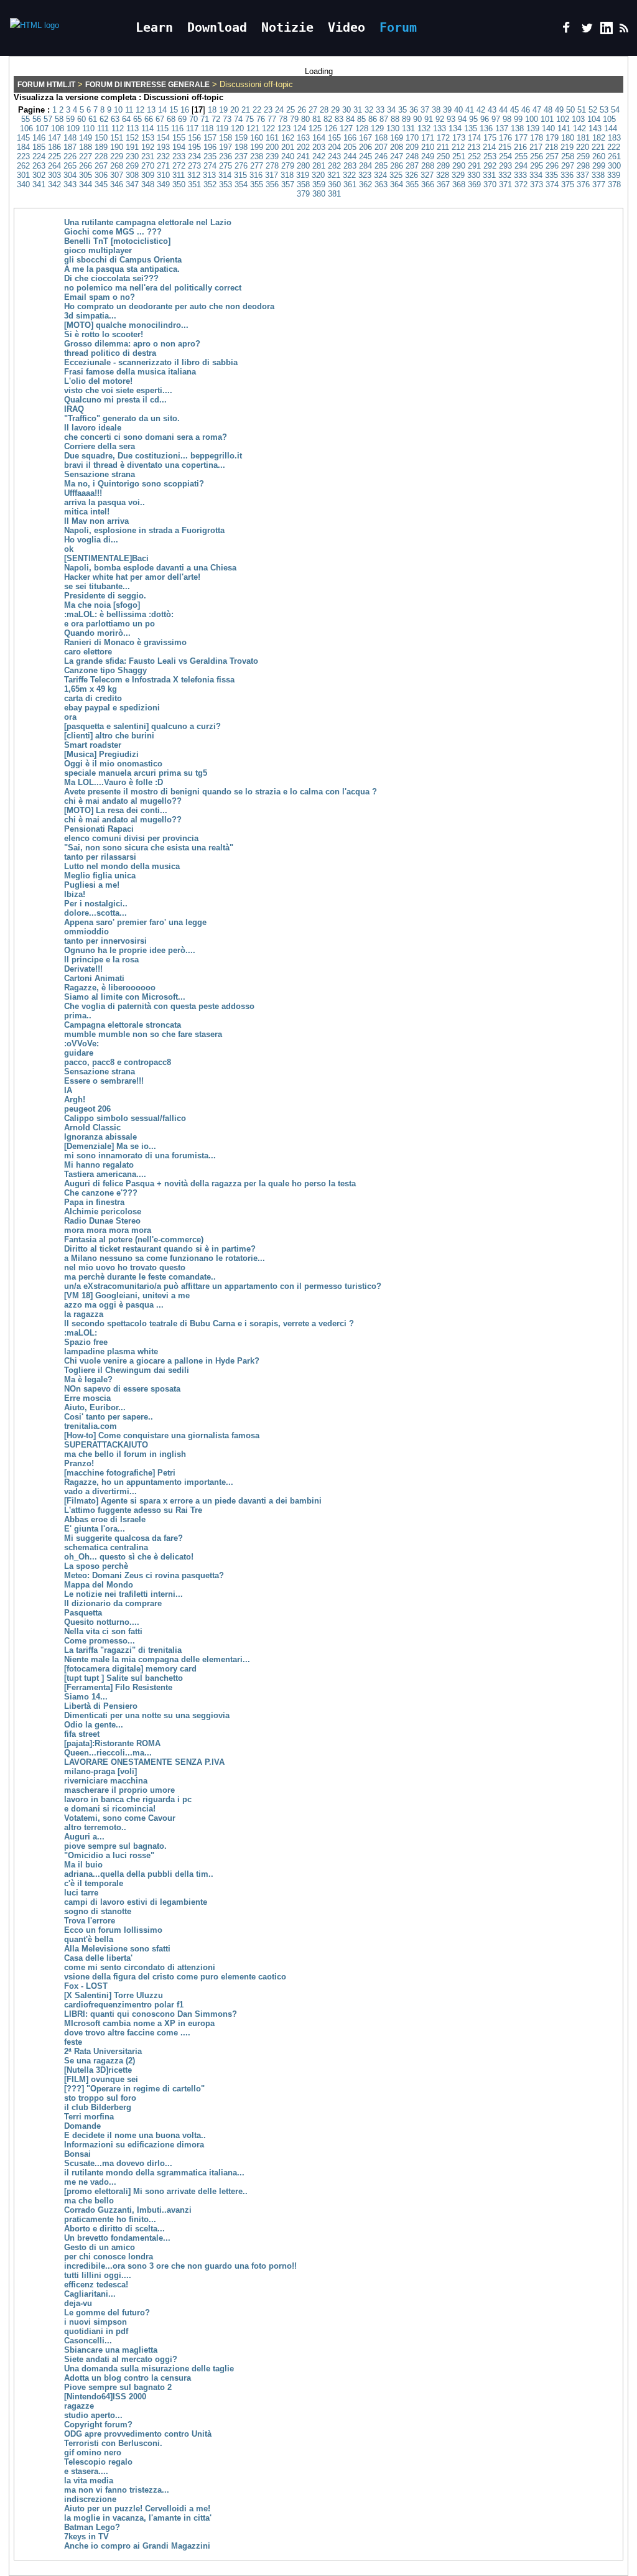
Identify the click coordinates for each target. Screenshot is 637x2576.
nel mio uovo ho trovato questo (125, 1267)
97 (496, 119)
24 (279, 110)
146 (39, 138)
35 (402, 110)
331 (489, 175)
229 (117, 156)
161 (272, 138)
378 (614, 184)
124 (300, 128)
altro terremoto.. (95, 1827)
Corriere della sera (100, 446)
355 (257, 184)
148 (70, 138)
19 (223, 110)
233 (179, 156)
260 (599, 156)
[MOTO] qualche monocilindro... (126, 325)
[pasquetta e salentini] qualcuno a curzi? (142, 726)
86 (373, 119)
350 (179, 184)
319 (303, 175)
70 (193, 119)
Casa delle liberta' (98, 1958)
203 (319, 147)
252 (474, 156)
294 (521, 166)
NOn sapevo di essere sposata (122, 1389)
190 (117, 147)
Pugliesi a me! (92, 885)
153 (148, 138)
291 (474, 166)
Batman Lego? (92, 2527)
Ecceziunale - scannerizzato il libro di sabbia (151, 362)
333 (520, 175)
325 (396, 175)
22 (257, 110)
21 (246, 110)
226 (70, 156)
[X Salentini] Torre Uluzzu (114, 1995)
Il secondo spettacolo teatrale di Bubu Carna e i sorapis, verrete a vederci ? (209, 1323)
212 (458, 147)
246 (381, 156)
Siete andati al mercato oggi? (121, 2359)
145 (23, 138)
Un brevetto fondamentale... (117, 2238)
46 (526, 110)
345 (101, 184)
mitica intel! (87, 512)
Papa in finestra (94, 1202)
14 (162, 110)
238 (257, 156)
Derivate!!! (83, 969)
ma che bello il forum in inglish (125, 1454)
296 (552, 166)
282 (334, 166)
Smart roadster (93, 745)
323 (365, 175)
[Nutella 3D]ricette (98, 2070)
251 (459, 156)
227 (86, 156)
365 (412, 184)
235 (210, 156)
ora (70, 717)
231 (148, 156)
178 (537, 138)
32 (369, 110)
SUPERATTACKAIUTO (106, 1445)
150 (101, 138)
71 (205, 119)
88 (395, 119)
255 (521, 156)
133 (439, 128)
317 (272, 175)
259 (583, 156)
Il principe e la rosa (101, 960)
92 (440, 119)
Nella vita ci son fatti (103, 1631)
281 (319, 166)
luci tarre (81, 1893)
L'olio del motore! (98, 381)
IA (68, 1090)
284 (365, 166)
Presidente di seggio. (105, 596)
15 (174, 110)
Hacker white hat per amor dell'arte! (132, 577)
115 (162, 128)
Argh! (75, 1100)
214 (489, 147)
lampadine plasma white (111, 1351)
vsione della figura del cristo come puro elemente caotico (175, 1977)
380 (319, 194)
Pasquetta (83, 1613)
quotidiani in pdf (96, 2331)
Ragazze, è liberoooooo (110, 988)
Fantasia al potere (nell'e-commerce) (134, 1239)
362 (365, 184)
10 (118, 110)
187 (70, 147)
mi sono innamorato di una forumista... (140, 1155)
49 (559, 110)
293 (505, 166)
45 (514, 110)
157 (210, 138)
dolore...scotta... (95, 913)
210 (428, 147)
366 (428, 184)
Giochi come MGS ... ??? (113, 232)
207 (381, 147)
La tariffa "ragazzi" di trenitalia (123, 1650)
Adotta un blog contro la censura (128, 2378)
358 (303, 184)
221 (598, 147)
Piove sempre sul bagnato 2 (118, 2387)
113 (133, 128)
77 (272, 119)
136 (486, 128)
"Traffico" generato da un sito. (122, 418)
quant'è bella (89, 1939)
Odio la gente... (94, 1725)
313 (209, 175)
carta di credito (93, 698)
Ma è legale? (88, 1379)
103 (578, 119)
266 (86, 166)
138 (517, 128)
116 (177, 128)
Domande (82, 2126)
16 (185, 110)
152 (132, 138)
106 (26, 128)
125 (315, 128)
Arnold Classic (92, 1128)
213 (474, 147)
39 (447, 110)
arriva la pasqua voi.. (105, 502)
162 (288, 138)
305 (86, 175)
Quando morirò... (97, 633)
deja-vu (78, 2303)
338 (598, 175)
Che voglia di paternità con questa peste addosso (159, 1006)
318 (287, 175)
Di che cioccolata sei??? (111, 278)
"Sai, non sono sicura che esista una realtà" (149, 848)
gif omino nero (93, 2453)
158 (226, 138)
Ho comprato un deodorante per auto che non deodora (169, 306)
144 (611, 128)
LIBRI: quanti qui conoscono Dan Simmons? (151, 2014)
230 (132, 156)
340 (23, 184)
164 (319, 138)
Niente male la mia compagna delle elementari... (157, 1659)
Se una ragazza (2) (100, 2061)
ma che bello (89, 2201)
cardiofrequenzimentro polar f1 (124, 2005)
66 (149, 119)
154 (163, 138)
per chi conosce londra (109, 2257)
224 (39, 156)
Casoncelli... (88, 2341)
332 (505, 175)
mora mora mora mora (108, 1230)
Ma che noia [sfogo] (102, 605)
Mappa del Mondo (99, 1585)
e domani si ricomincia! (110, 1809)
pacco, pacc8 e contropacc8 (118, 1062)
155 (179, 138)
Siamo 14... (86, 1697)
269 (132, 166)
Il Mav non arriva (96, 521)
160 (257, 138)
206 (365, 147)
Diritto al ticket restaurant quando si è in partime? (160, 1249)
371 (505, 184)
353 (226, 184)
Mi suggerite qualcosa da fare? (123, 1538)
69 (182, 119)
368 (459, 184)
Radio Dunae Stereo (102, 1221)
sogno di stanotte (98, 1911)
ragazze (79, 2406)
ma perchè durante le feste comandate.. (140, 1277)
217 (536, 147)
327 (427, 175)
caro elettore (88, 652)
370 (490, 184)
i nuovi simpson (95, 2322)
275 (226, 166)
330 (474, 175)
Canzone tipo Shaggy (105, 670)
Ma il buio (83, 1865)
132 (424, 128)
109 (73, 128)
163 (303, 138)
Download (217, 27)
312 (194, 175)
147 (54, 138)
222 (614, 147)
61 (93, 119)
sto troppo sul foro (100, 2098)
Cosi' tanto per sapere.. (109, 1417)
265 (70, 166)
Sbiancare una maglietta (111, 2350)
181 (583, 138)
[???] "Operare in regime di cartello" (134, 2089)
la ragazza (84, 1314)
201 (288, 147)
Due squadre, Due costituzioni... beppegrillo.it (153, 456)
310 (163, 175)
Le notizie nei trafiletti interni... (123, 1594)
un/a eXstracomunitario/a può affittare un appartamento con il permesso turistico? (223, 1286)
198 (241, 147)
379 (303, 194)
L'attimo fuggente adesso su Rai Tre (133, 1510)
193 (163, 147)
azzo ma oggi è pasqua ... (114, 1305)
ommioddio (86, 932)
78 (283, 119)
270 (148, 166)
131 (408, 128)
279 (288, 166)
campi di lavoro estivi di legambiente (136, 1902)
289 (443, 166)
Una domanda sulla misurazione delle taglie (149, 2369)
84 (350, 119)
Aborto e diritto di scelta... (114, 2229)
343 (70, 184)
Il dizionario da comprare (113, 1603)
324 (380, 175)
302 (39, 175)
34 (391, 110)
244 (350, 156)
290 (459, 166)
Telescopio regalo (98, 2462)
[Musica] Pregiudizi (101, 754)
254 (505, 156)
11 (129, 110)
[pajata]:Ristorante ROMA (112, 1743)
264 (54, 166)
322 (349, 175)
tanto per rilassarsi (100, 857)
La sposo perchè (96, 1566)
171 (428, 138)
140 (548, 128)
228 (101, 156)
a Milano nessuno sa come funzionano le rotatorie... (165, 1258)
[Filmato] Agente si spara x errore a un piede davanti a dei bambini (193, 1501)
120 (237, 128)
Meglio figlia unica (100, 876)
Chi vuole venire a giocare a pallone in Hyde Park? (162, 1361)
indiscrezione (90, 2499)
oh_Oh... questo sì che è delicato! (129, 1557)
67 (160, 119)
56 (37, 119)
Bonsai (77, 2154)
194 (179, 147)
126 (331, 128)
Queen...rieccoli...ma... (108, 1753)
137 (502, 128)
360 (334, 184)
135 (471, 128)
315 (240, 175)
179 (552, 138)
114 (147, 128)
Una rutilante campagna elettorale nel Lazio (148, 222)
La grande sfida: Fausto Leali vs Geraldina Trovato (161, 661)
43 (492, 110)
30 (346, 110)
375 (568, 184)
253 (490, 156)
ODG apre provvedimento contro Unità (138, 2434)
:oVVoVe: (81, 1044)
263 (39, 166)
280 (303, 166)
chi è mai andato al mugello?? (123, 801)
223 (23, 156)
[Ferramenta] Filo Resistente (118, 1687)
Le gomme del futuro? (107, 2313)
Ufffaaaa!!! (83, 493)
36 (414, 110)
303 (54, 175)
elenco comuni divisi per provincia (131, 838)
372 (521, 184)
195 (194, 147)
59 (70, 119)
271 (163, 166)
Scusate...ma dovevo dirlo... (118, 2163)
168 (381, 138)
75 (249, 119)
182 (599, 138)
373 (537, 184)
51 (582, 110)
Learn (154, 27)
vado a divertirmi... (100, 1491)
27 (313, 110)
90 (417, 119)
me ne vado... (90, 2182)
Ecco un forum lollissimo (113, 1930)
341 (39, 184)
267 (101, 166)
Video (346, 27)
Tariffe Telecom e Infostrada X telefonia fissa (149, 680)
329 (458, 175)
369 (474, 184)
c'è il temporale (94, 1883)
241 (303, 156)
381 (334, 194)
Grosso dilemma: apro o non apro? (132, 344)
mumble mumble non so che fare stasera (143, 1034)
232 (163, 156)
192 (148, 147)
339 (614, 175)
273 (194, 166)
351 (194, 184)
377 (599, 184)
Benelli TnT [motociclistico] (117, 241)
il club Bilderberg (98, 2107)
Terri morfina (89, 2117)
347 (132, 184)
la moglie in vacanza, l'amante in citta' (138, 2518)
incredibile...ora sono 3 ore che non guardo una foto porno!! (180, 2266)
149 (86, 138)
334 (536, 175)
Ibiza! (75, 894)
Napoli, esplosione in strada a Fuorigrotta (144, 530)
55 (26, 119)
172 (443, 138)
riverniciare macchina (106, 1781)
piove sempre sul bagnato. (115, 1846)
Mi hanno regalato (99, 1165)
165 (334, 138)
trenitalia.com (91, 1426)
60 (81, 119)
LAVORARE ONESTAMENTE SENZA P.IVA (144, 1762)
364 (397, 184)
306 (101, 175)
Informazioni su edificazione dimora (134, 2145)
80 (305, 119)
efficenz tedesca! (96, 2285)
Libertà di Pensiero (101, 1706)
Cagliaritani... (90, 2294)
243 (334, 156)
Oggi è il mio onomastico (113, 764)
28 (324, 110)
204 (334, 147)
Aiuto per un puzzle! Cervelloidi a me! (137, 2509)
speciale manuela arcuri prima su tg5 (136, 773)
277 (257, 166)
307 (117, 175)
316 (256, 175)
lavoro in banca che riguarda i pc (128, 1799)
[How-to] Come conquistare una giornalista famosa (162, 1435)
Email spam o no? (100, 297)
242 (319, 156)
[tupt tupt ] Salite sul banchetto (123, 1678)
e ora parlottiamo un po (109, 624)
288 (428, 166)
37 (425, 110)
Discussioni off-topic (184, 97)
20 (235, 110)
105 (609, 119)
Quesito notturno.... (102, 1622)
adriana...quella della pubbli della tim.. (139, 1874)
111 (103, 128)
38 (436, 110)
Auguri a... (84, 1837)
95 (473, 119)
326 (411, 175)
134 (455, 128)
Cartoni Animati (94, 978)
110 (88, 128)
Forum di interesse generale (147, 85)
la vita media (89, 2481)
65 (137, 119)
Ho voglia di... (91, 540)
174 (474, 138)
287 (412, 166)
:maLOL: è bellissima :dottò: (119, 614)
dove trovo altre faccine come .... (127, 2033)
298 (583, 166)
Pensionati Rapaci (99, 829)
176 (505, 138)
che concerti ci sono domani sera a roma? (146, 437)
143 (595, 128)
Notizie (287, 27)
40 (458, 110)
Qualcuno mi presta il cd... (115, 400)
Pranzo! (79, 1463)
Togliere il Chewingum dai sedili (127, 1370)
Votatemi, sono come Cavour (120, 1818)
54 (615, 110)
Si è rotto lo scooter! (104, 334)
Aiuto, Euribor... (95, 1407)
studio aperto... (93, 2415)
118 (207, 128)
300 (614, 166)
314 (225, 175)
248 (412, 156)
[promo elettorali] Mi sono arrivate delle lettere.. (156, 2191)
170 (412, 138)
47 (537, 110)
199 (257, 147)
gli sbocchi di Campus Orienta (123, 260)
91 (429, 119)
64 (126, 119)
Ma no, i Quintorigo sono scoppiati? (134, 484)
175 (490, 138)
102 (563, 119)
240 (288, 156)
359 (319, 184)
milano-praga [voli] (100, 1771)
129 (377, 128)
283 (350, 166)
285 (381, 166)
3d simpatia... (90, 316)
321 (334, 175)
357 (288, 184)
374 (552, 184)
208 (397, 147)
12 (140, 110)
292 (490, 166)
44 (503, 110)
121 (253, 128)
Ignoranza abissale (100, 1137)
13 (151, 110)
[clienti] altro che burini (109, 736)
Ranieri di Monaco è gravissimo (125, 642)
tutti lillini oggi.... (98, 2275)
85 (361, 119)
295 (537, 166)
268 (117, 166)
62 (104, 119)
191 (132, 147)
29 (335, 110)
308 (132, 175)
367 (443, 184)
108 (58, 128)
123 (284, 128)
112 (118, 128)
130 (393, 128)
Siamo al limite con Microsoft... (125, 997)
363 (381, 184)
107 (42, 128)
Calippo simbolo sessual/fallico (125, 1118)
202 (303, 147)
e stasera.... (86, 2471)
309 (148, 175)
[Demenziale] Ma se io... (110, 1146)
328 (443, 175)
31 (358, 110)
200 (272, 147)
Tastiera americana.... (105, 1174)
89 (406, 119)
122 (268, 128)
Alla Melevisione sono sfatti (117, 1949)
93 (451, 119)
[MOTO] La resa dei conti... (116, 810)
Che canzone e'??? (101, 1193)
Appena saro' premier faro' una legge (135, 922)
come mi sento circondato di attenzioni (140, 1967)
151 (117, 138)
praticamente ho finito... (110, 2219)
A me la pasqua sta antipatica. (122, 269)
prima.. (78, 1016)
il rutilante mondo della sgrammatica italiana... (154, 2173)
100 (532, 119)
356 (272, 184)
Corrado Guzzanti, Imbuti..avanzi (128, 2210)
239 (272, 156)
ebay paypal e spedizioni (112, 708)
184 (23, 147)
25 (291, 110)
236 (226, 156)
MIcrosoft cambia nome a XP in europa (139, 2023)
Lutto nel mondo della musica (122, 866)
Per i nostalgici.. (96, 904)
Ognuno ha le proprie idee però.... (130, 950)
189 (101, 147)
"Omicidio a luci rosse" (109, 1855)
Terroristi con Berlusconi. (113, 2443)
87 (384, 119)
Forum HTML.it (46, 85)
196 (210, 147)
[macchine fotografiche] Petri (120, 1473)
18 (212, 110)
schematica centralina (106, 1547)
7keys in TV (86, 2536)
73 (227, 119)
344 (86, 184)
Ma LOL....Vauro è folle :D (114, 782)
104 (594, 119)
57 (48, 119)
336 (567, 175)
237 (241, 156)
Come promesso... (100, 1641)
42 (481, 110)
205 (350, 147)
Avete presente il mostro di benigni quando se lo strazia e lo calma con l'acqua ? (221, 792)
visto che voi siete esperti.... (118, 390)
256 (537, 156)
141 (564, 128)
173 (459, 138)
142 (579, 128)
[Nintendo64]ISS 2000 (105, 2397)
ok (69, 549)
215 (505, 147)
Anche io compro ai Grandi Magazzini (137, 2546)
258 (568, 156)
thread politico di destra (110, 353)
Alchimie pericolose (103, 1211)
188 (86, 147)
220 (583, 147)
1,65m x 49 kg (91, 689)
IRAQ (74, 409)
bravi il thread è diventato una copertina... (145, 465)
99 (518, 119)
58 (59, 119)
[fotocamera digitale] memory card (130, 1669)
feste (73, 2042)
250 (443, 156)
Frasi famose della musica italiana (130, 372)
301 (23, 175)
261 (614, 156)
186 (54, 147)
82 (328, 119)
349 (163, 184)
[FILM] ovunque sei (101, 2079)
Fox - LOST (86, 1986)
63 (115, 119)
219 (567, 147)
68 (171, 119)
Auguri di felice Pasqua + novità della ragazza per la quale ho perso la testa (210, 1183)
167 (365, 138)
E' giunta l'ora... (95, 1529)
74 (238, 119)
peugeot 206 (87, 1109)
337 (583, 175)
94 (462, 119)
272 (179, 166)
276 (241, 166)
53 (604, 110)
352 (210, 184)
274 (210, 166)
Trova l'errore (90, 1921)
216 (520, 147)
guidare (79, 1053)
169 (397, 138)
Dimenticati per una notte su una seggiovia (147, 1715)
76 (261, 119)
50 (570, 110)
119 (222, 128)
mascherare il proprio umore (119, 1790)
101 (547, 119)
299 (599, 166)
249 (428, 156)
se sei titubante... (97, 586)
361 (350, 184)
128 (362, 128)
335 (551, 175)
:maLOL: (81, 1333)
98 (507, 119)
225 (54, 156)
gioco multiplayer (98, 250)
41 (470, 110)
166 (350, 138)
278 (272, 166)
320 (318, 175)
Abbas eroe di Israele (105, 1519)
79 (294, 119)
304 (70, 175)
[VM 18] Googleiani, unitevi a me (127, 1295)
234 (194, 156)
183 (614, 138)
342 (54, 184)
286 (397, 166)
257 (552, 156)
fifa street (82, 1734)
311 (179, 175)
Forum (398, 27)
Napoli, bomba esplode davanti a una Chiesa (150, 568)
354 (241, 184)
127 (346, 128)
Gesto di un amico (100, 2247)
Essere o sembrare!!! (104, 1081)
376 (583, 184)
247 (397, 156)
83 (339, 119)
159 (241, 138)
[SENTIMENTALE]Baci (106, 558)
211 (443, 147)
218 (551, 147)
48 (548, 110)
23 (268, 110)
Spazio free (86, 1342)
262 (23, 166)
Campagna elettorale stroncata (123, 1025)
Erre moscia (87, 1398)
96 (485, 119)
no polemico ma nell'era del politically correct (153, 288)
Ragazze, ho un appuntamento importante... (149, 1482)
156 (194, 138)
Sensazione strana (100, 474)
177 (521, 138)
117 (192, 128)
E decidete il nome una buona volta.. (135, 2135)
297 (568, 166)
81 (317, 119)
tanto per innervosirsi (105, 941)
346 (117, 184)
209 (412, 147)
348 (148, 184)
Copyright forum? (98, 2425)
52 (593, 110)
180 (568, 138)
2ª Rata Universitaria (103, 2051)
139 (533, 128)
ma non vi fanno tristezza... (117, 2490)
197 (226, 147)
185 (39, 147)
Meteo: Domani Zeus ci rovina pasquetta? (144, 1575)
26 (302, 110)
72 (216, 119)
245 (365, 156)
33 (380, 110)
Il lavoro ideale (93, 428)
